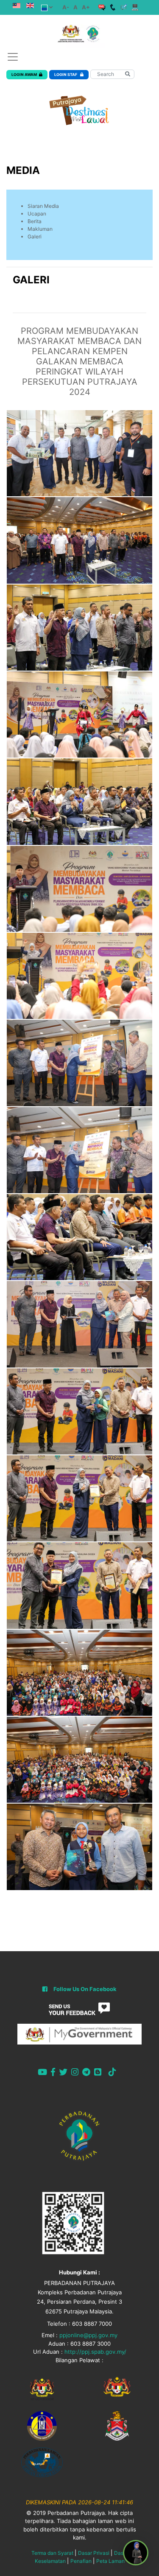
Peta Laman (110, 2561)
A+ (86, 7)
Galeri (35, 236)
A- (66, 7)
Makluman (40, 229)
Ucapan (37, 214)
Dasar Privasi (94, 2553)
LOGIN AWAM (24, 74)
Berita (35, 221)
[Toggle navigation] (13, 57)
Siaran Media (43, 206)
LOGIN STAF (66, 74)
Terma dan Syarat (52, 2553)
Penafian (81, 2561)
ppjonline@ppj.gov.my (88, 2335)
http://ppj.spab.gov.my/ (95, 2352)
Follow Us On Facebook (85, 1989)
